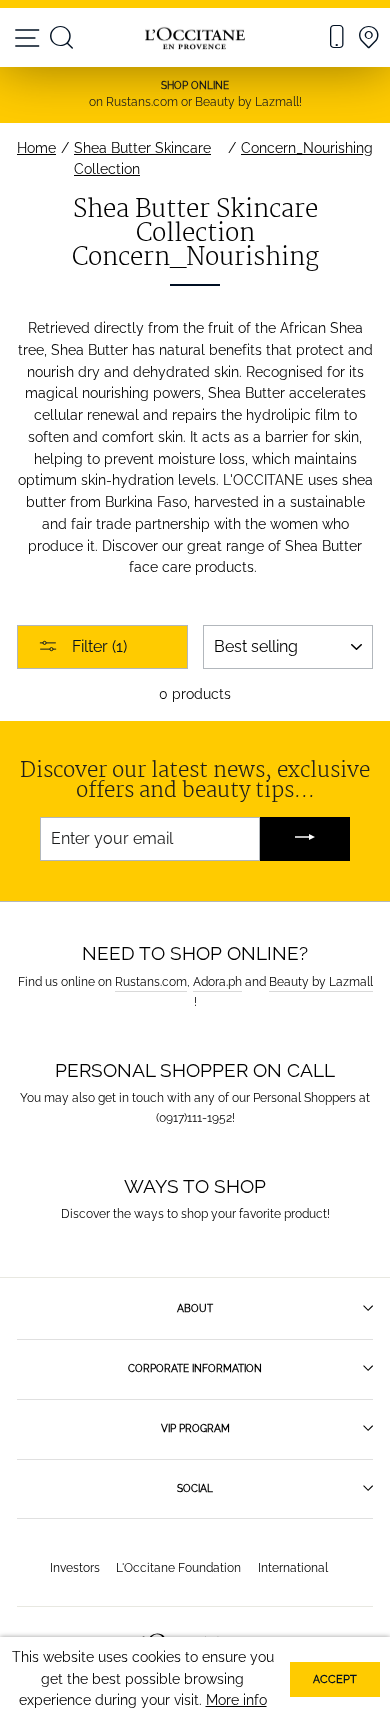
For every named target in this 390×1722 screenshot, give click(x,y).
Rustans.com (151, 981)
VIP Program (195, 1428)
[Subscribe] (305, 839)
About (195, 1308)
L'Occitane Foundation (178, 1567)
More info (236, 1700)
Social (195, 1488)
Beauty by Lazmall (321, 981)
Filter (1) (97, 646)
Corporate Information (195, 1368)
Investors (75, 1567)
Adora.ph (217, 981)
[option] (195, 95)
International (293, 1567)
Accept (335, 1679)
